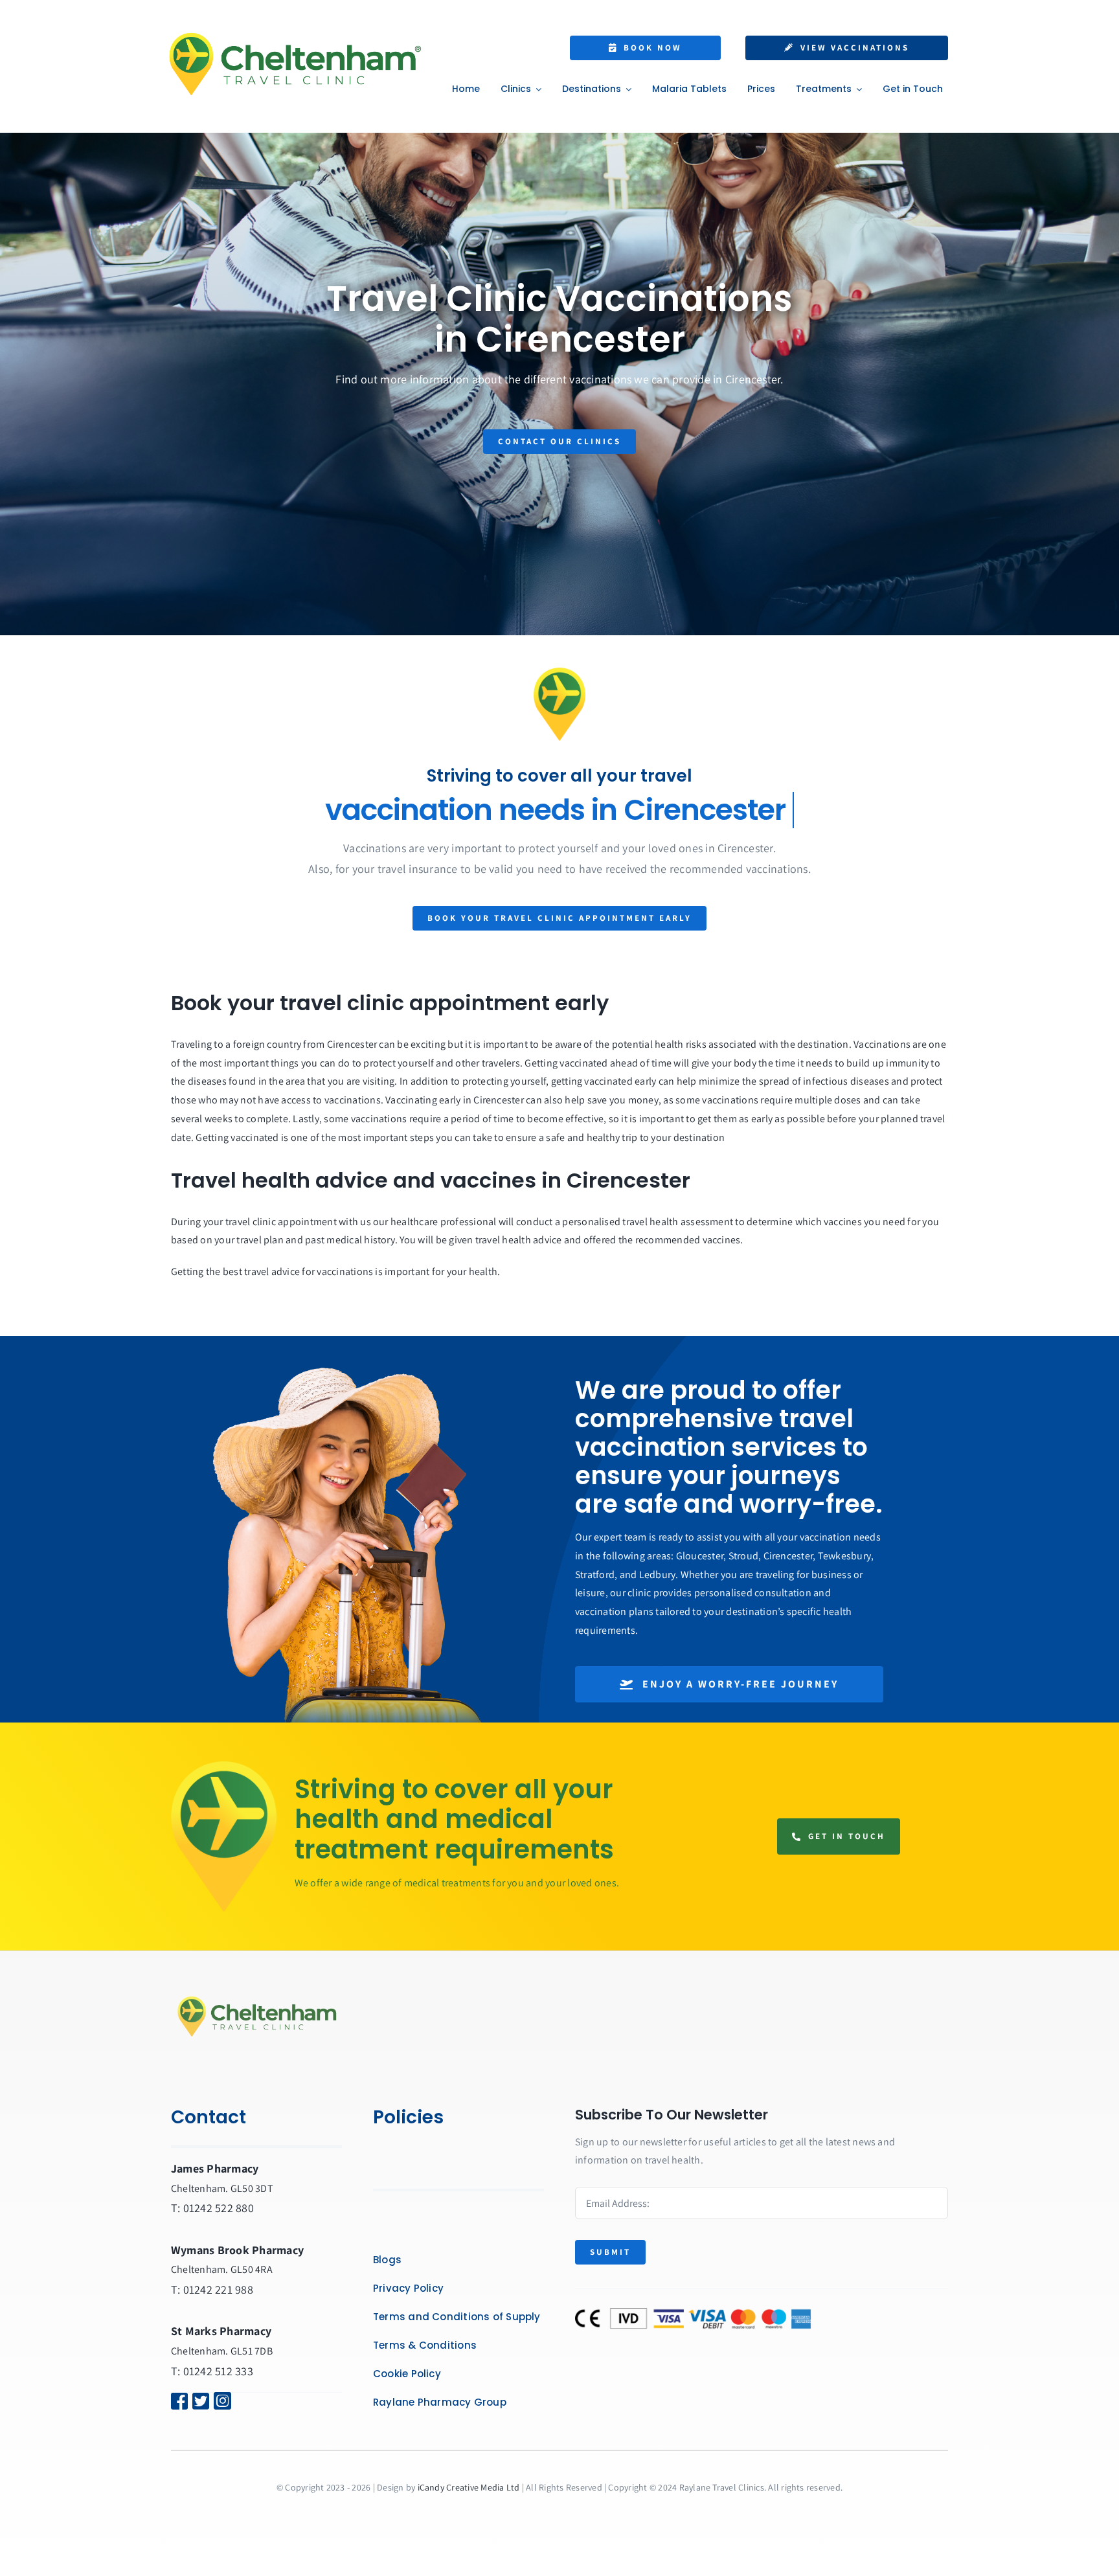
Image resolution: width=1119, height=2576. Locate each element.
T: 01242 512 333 (212, 2371)
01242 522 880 (219, 2208)
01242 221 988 (218, 2289)
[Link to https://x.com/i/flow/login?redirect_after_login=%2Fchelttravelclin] (195, 2401)
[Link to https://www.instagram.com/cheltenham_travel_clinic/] (237, 2401)
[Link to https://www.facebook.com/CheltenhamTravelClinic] (174, 2401)
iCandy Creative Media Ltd (469, 2487)
